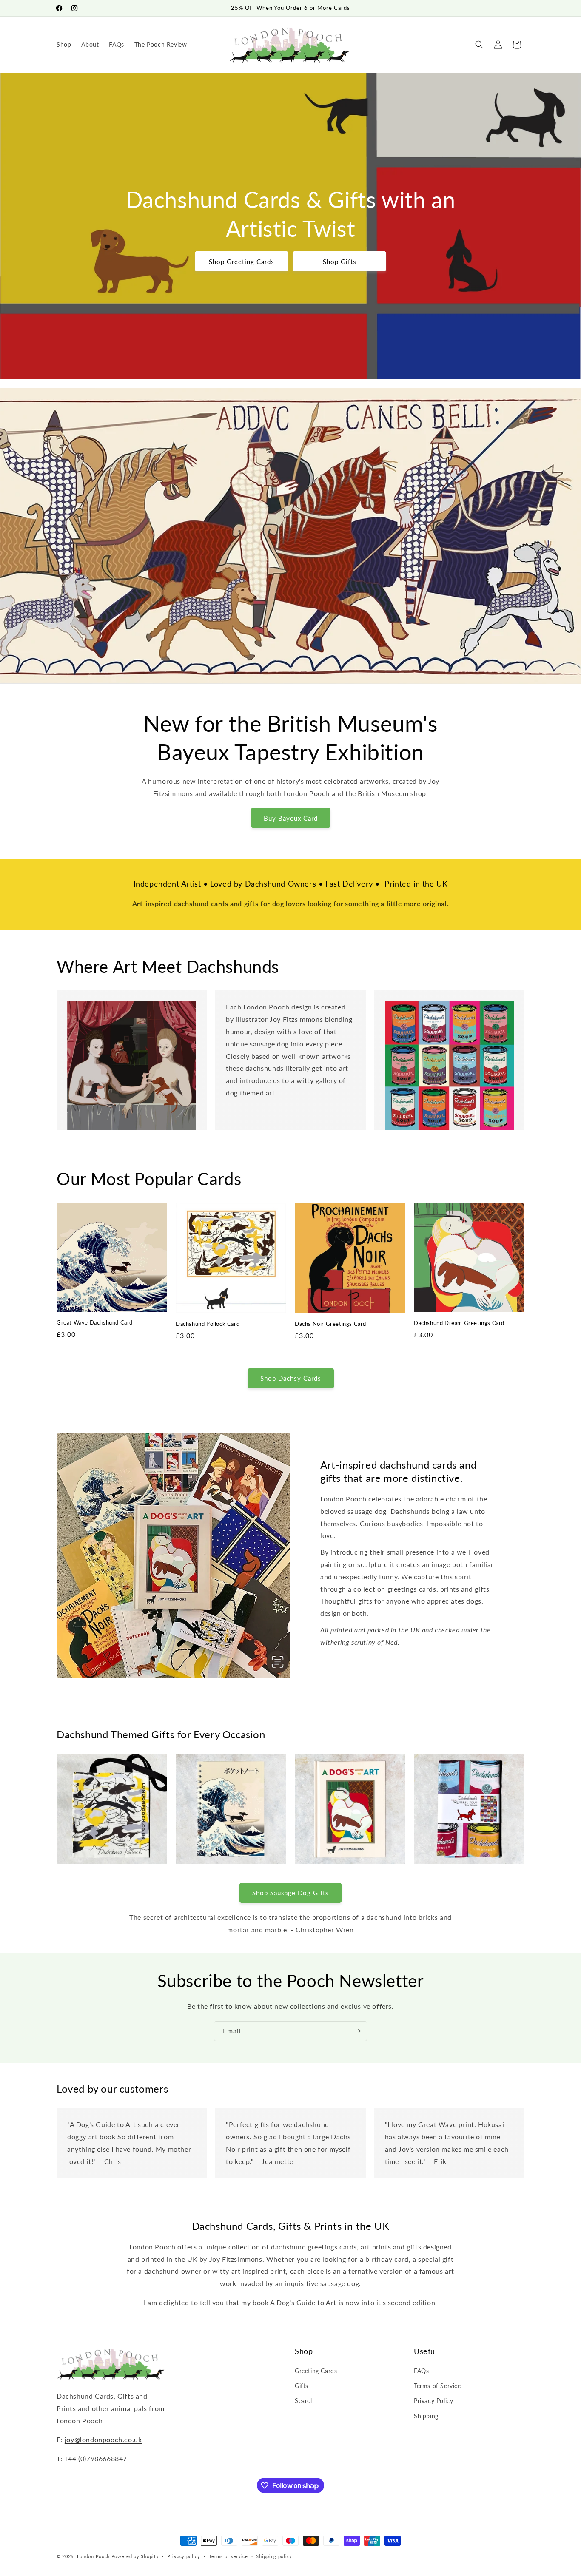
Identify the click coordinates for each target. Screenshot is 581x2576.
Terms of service (228, 2556)
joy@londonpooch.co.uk (103, 2439)
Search (305, 2401)
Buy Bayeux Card (291, 818)
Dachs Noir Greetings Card (330, 1324)
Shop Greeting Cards (242, 262)
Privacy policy (184, 2556)
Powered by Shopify (135, 2556)
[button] (479, 45)
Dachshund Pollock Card (208, 1324)
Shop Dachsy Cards (291, 1378)
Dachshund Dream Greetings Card (459, 1323)
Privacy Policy (433, 2401)
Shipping (426, 2416)
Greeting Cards (316, 2371)
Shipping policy (274, 2556)
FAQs (421, 2371)
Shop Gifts (340, 262)
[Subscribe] (357, 2031)
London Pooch (93, 2556)
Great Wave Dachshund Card (95, 1322)
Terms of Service (437, 2386)
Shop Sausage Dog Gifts (290, 1893)
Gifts (302, 2386)
